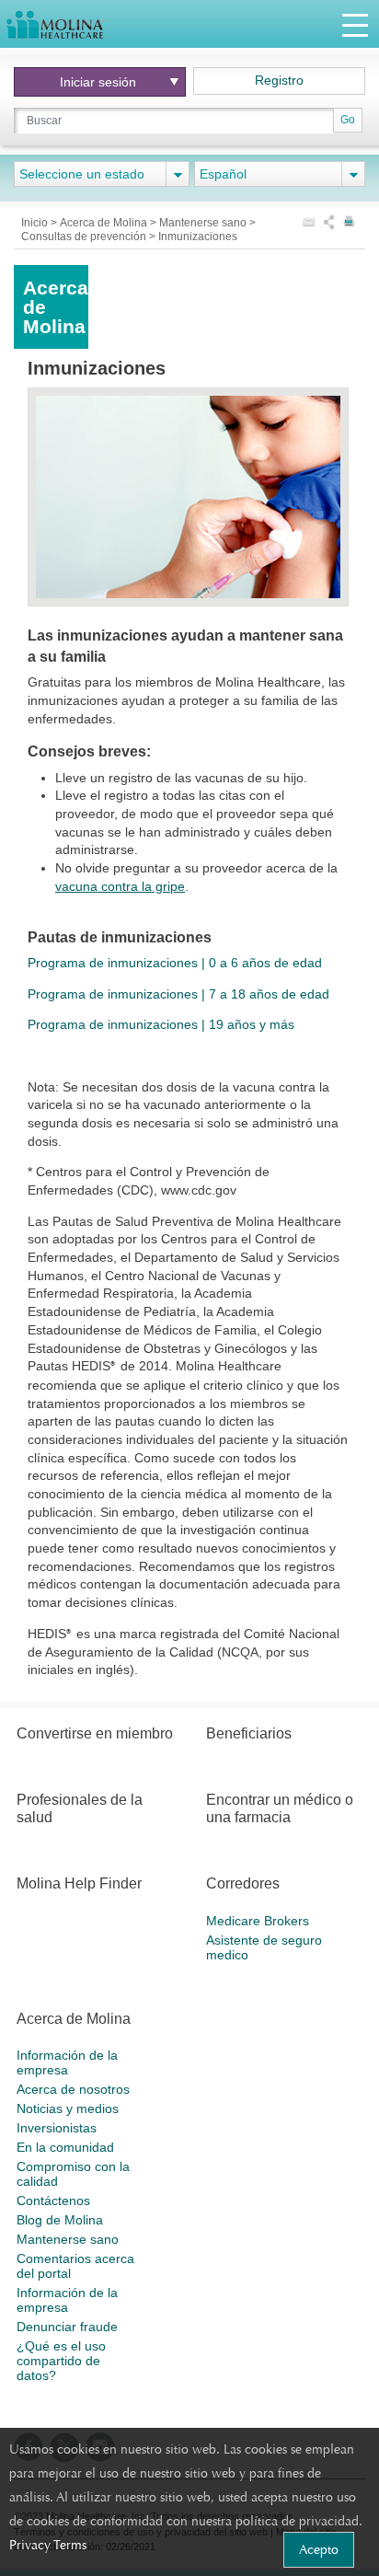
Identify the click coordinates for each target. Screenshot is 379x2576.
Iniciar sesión (98, 82)
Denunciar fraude (67, 2327)
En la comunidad (65, 2147)
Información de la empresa (67, 2062)
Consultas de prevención (85, 237)
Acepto (319, 2549)
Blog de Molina (60, 2220)
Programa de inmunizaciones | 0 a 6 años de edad (175, 963)
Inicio (36, 223)
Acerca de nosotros (73, 2089)
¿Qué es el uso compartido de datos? (61, 2361)
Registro (279, 80)
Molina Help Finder (79, 1883)
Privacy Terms (48, 2545)
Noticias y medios (68, 2108)
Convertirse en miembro (95, 1733)
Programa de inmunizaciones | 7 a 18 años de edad (178, 994)
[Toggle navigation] (355, 24)
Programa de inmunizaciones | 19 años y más (161, 1024)
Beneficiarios (249, 1733)
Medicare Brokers (258, 1921)
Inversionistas (57, 2128)
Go (348, 120)
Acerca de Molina (105, 223)
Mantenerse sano (204, 223)
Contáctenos (53, 2201)
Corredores (243, 1883)
